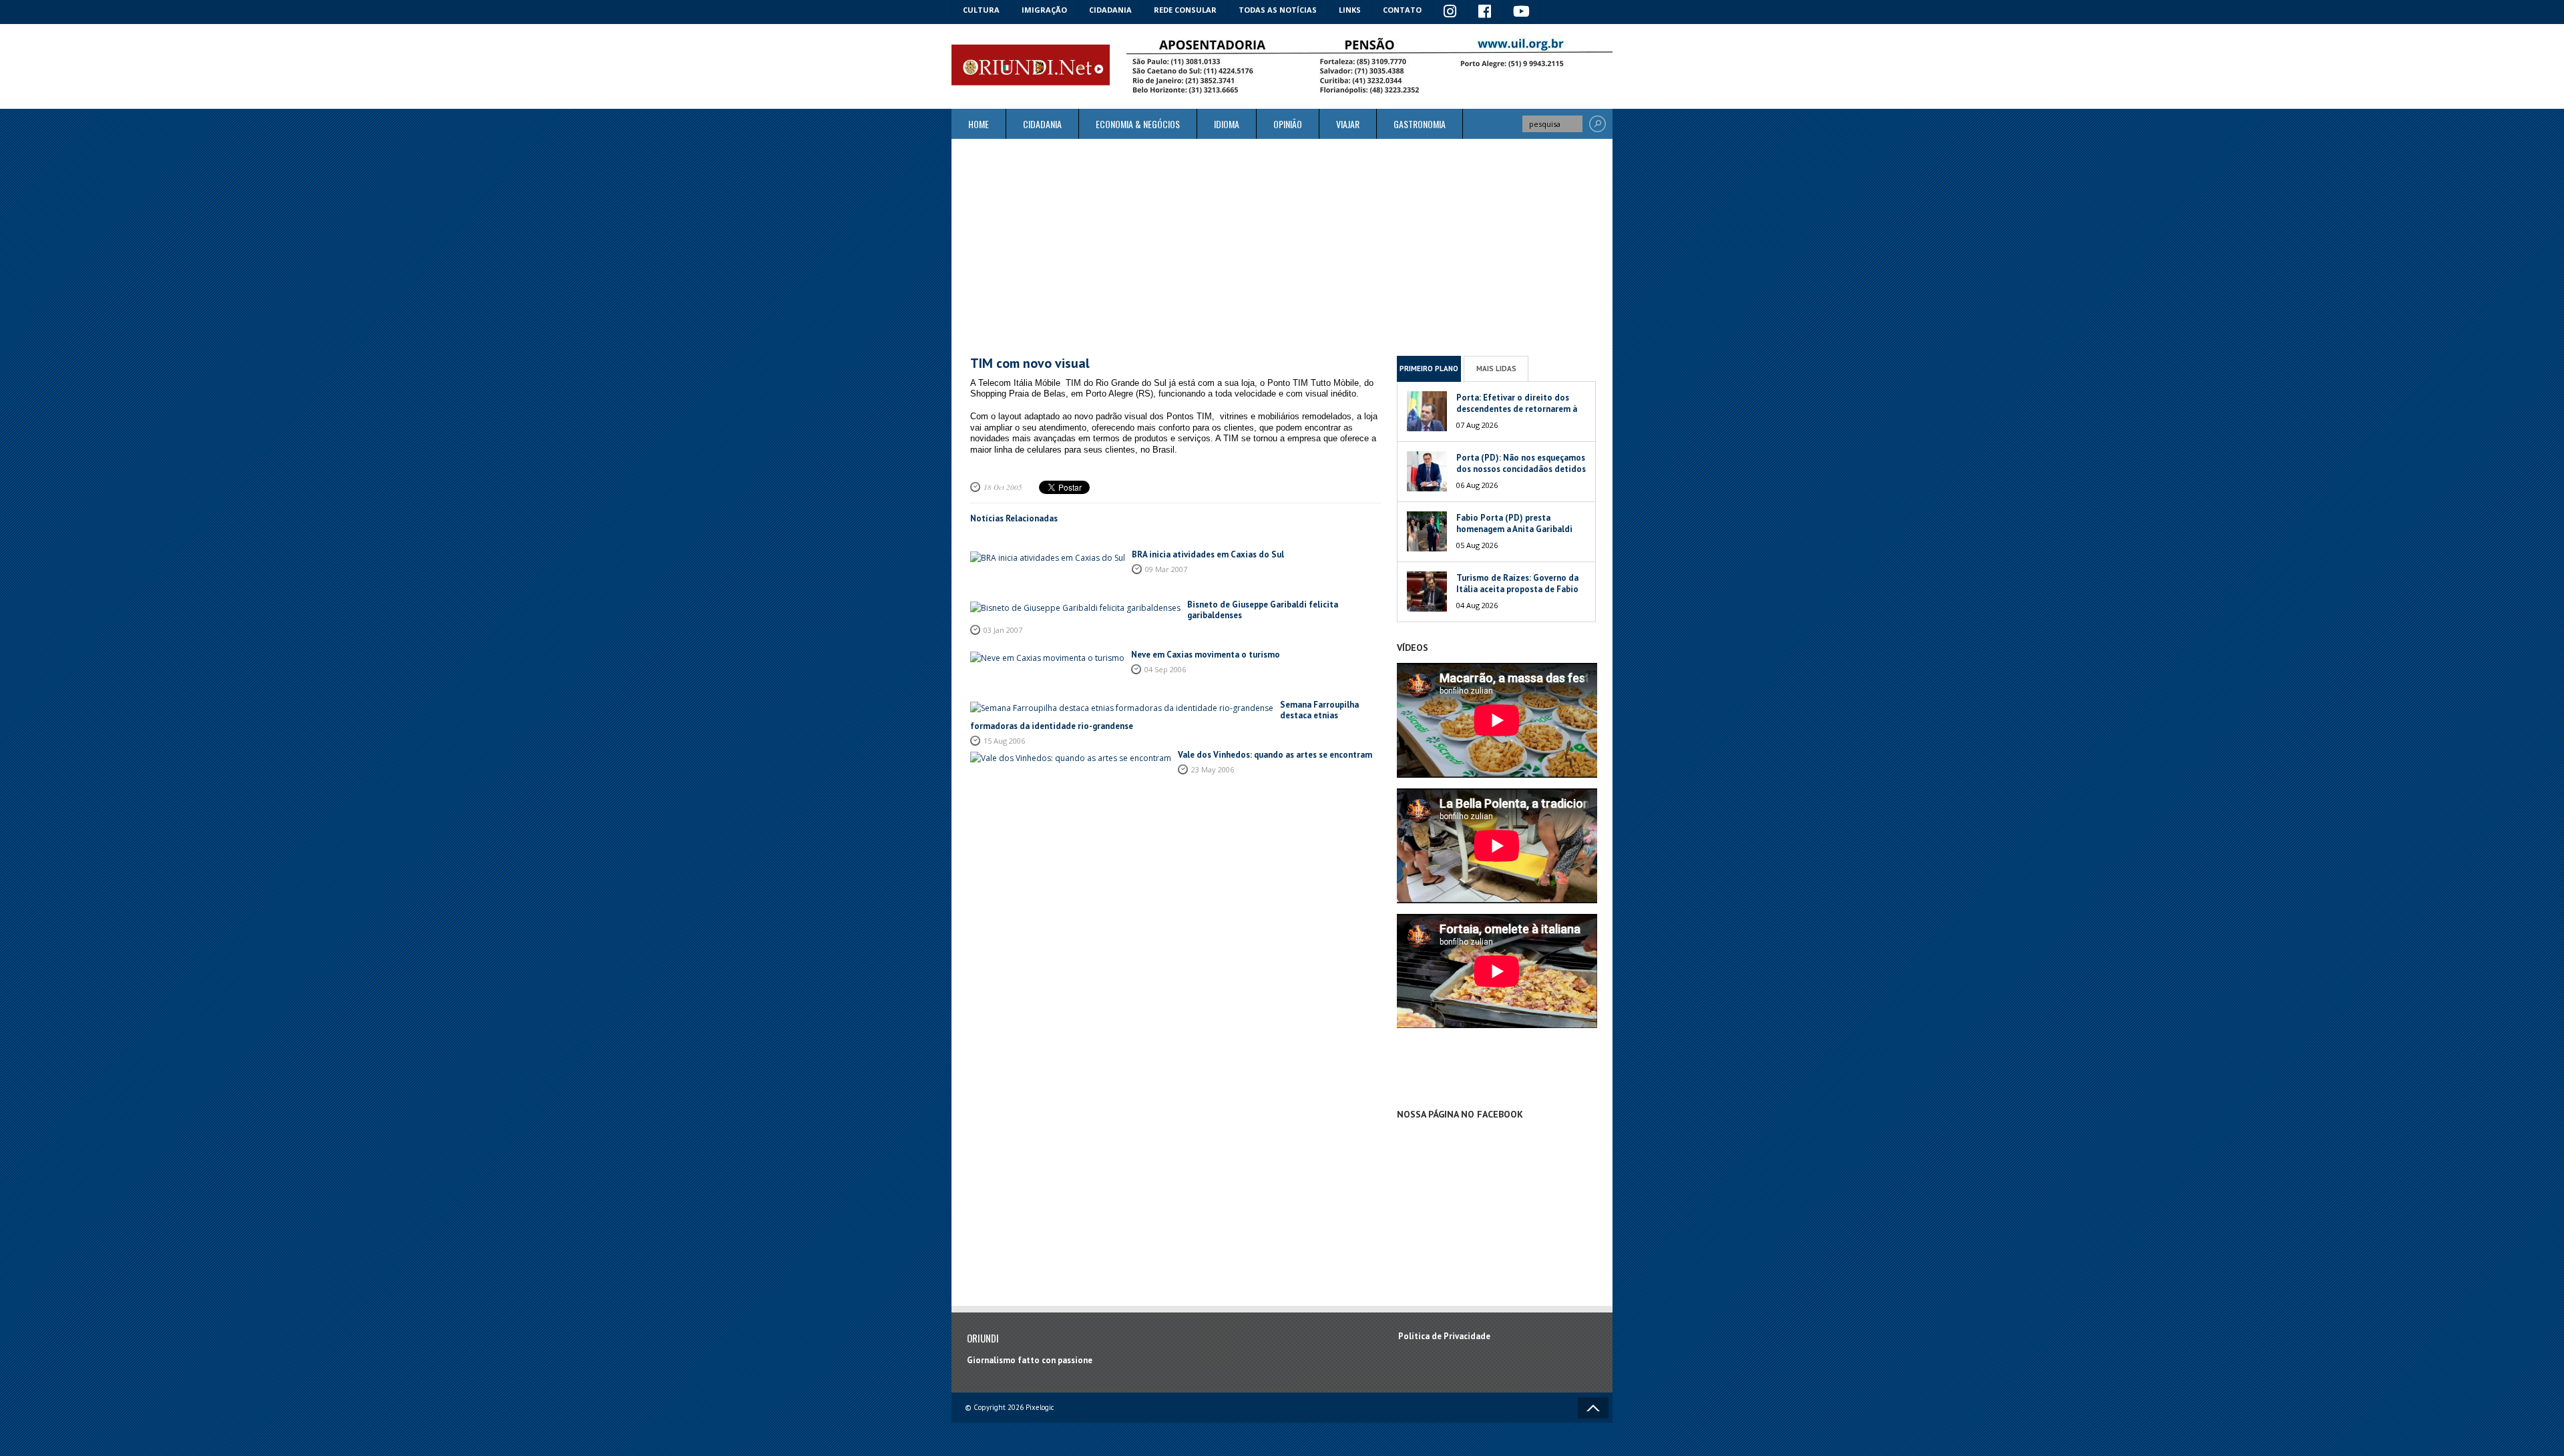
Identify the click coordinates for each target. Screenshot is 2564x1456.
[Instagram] (1450, 12)
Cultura (981, 10)
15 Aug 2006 (1004, 741)
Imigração (1044, 10)
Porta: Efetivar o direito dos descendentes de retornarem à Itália (1517, 409)
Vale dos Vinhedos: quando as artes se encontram (1275, 755)
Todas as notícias (1278, 10)
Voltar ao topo (1593, 1408)
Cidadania (1110, 10)
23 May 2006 (1213, 769)
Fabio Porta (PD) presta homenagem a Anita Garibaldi (1514, 523)
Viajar (1348, 124)
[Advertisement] (1282, 247)
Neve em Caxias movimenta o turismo (1206, 655)
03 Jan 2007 (1003, 630)
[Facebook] (1485, 12)
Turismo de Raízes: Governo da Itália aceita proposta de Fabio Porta (1517, 589)
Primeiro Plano (1429, 369)
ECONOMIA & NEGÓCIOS (1138, 124)
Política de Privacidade (1444, 1336)
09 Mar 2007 (1166, 569)
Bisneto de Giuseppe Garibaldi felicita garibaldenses (1263, 610)
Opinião (1288, 124)
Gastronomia (1420, 124)
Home (979, 124)
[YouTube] (1522, 12)
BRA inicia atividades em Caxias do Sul (1208, 554)
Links (1350, 10)
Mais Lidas (1496, 369)
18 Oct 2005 (1003, 487)
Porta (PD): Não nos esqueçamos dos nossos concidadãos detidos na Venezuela (1521, 469)
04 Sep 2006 (1165, 669)
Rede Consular (1185, 10)
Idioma (1227, 124)
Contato (1402, 10)
